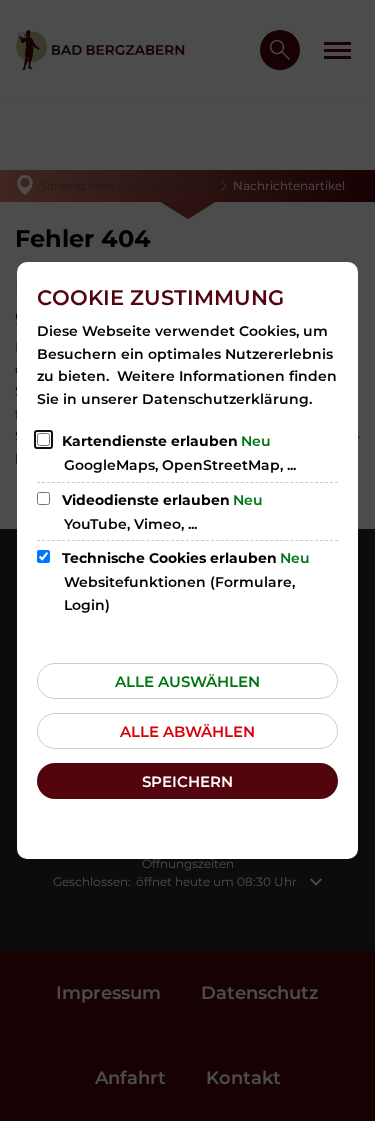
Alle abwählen (187, 731)
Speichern (187, 781)
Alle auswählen (187, 681)
